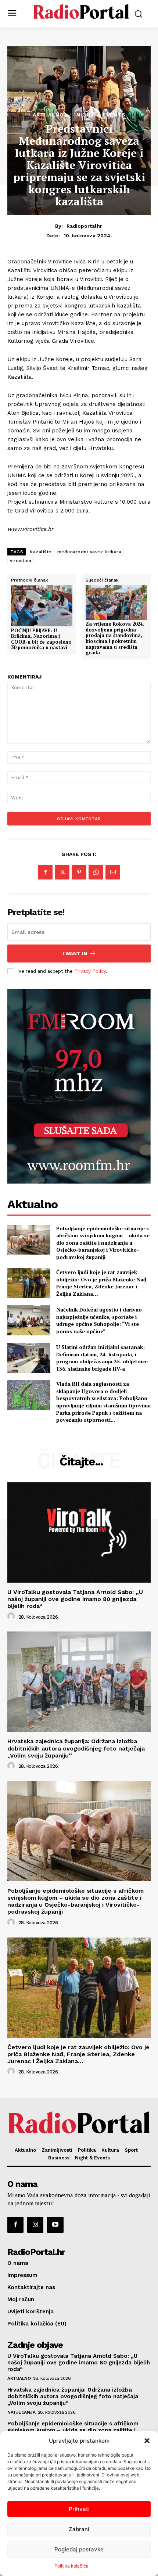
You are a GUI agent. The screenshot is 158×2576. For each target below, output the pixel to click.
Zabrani (79, 2529)
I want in (75, 954)
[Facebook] (45, 872)
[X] (62, 872)
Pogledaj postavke (79, 2549)
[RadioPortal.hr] (81, 13)
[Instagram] (35, 2225)
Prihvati (79, 2509)
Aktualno (48, 115)
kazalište (41, 552)
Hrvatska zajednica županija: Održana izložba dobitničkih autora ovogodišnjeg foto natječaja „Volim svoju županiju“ (76, 1748)
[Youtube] (55, 2225)
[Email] (113, 872)
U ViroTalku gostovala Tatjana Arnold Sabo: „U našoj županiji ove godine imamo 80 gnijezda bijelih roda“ (75, 1599)
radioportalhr (84, 226)
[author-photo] (12, 1616)
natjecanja (21, 2412)
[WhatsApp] (96, 872)
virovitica (21, 561)
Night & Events (101, 115)
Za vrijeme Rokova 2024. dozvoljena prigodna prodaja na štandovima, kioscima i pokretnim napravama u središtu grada (115, 638)
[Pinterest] (79, 872)
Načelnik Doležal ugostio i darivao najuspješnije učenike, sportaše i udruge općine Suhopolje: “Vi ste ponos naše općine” (99, 1320)
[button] (147, 2441)
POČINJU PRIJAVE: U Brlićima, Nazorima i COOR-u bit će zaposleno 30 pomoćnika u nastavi (41, 639)
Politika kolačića (71, 2566)
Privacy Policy (90, 971)
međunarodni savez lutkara (89, 552)
